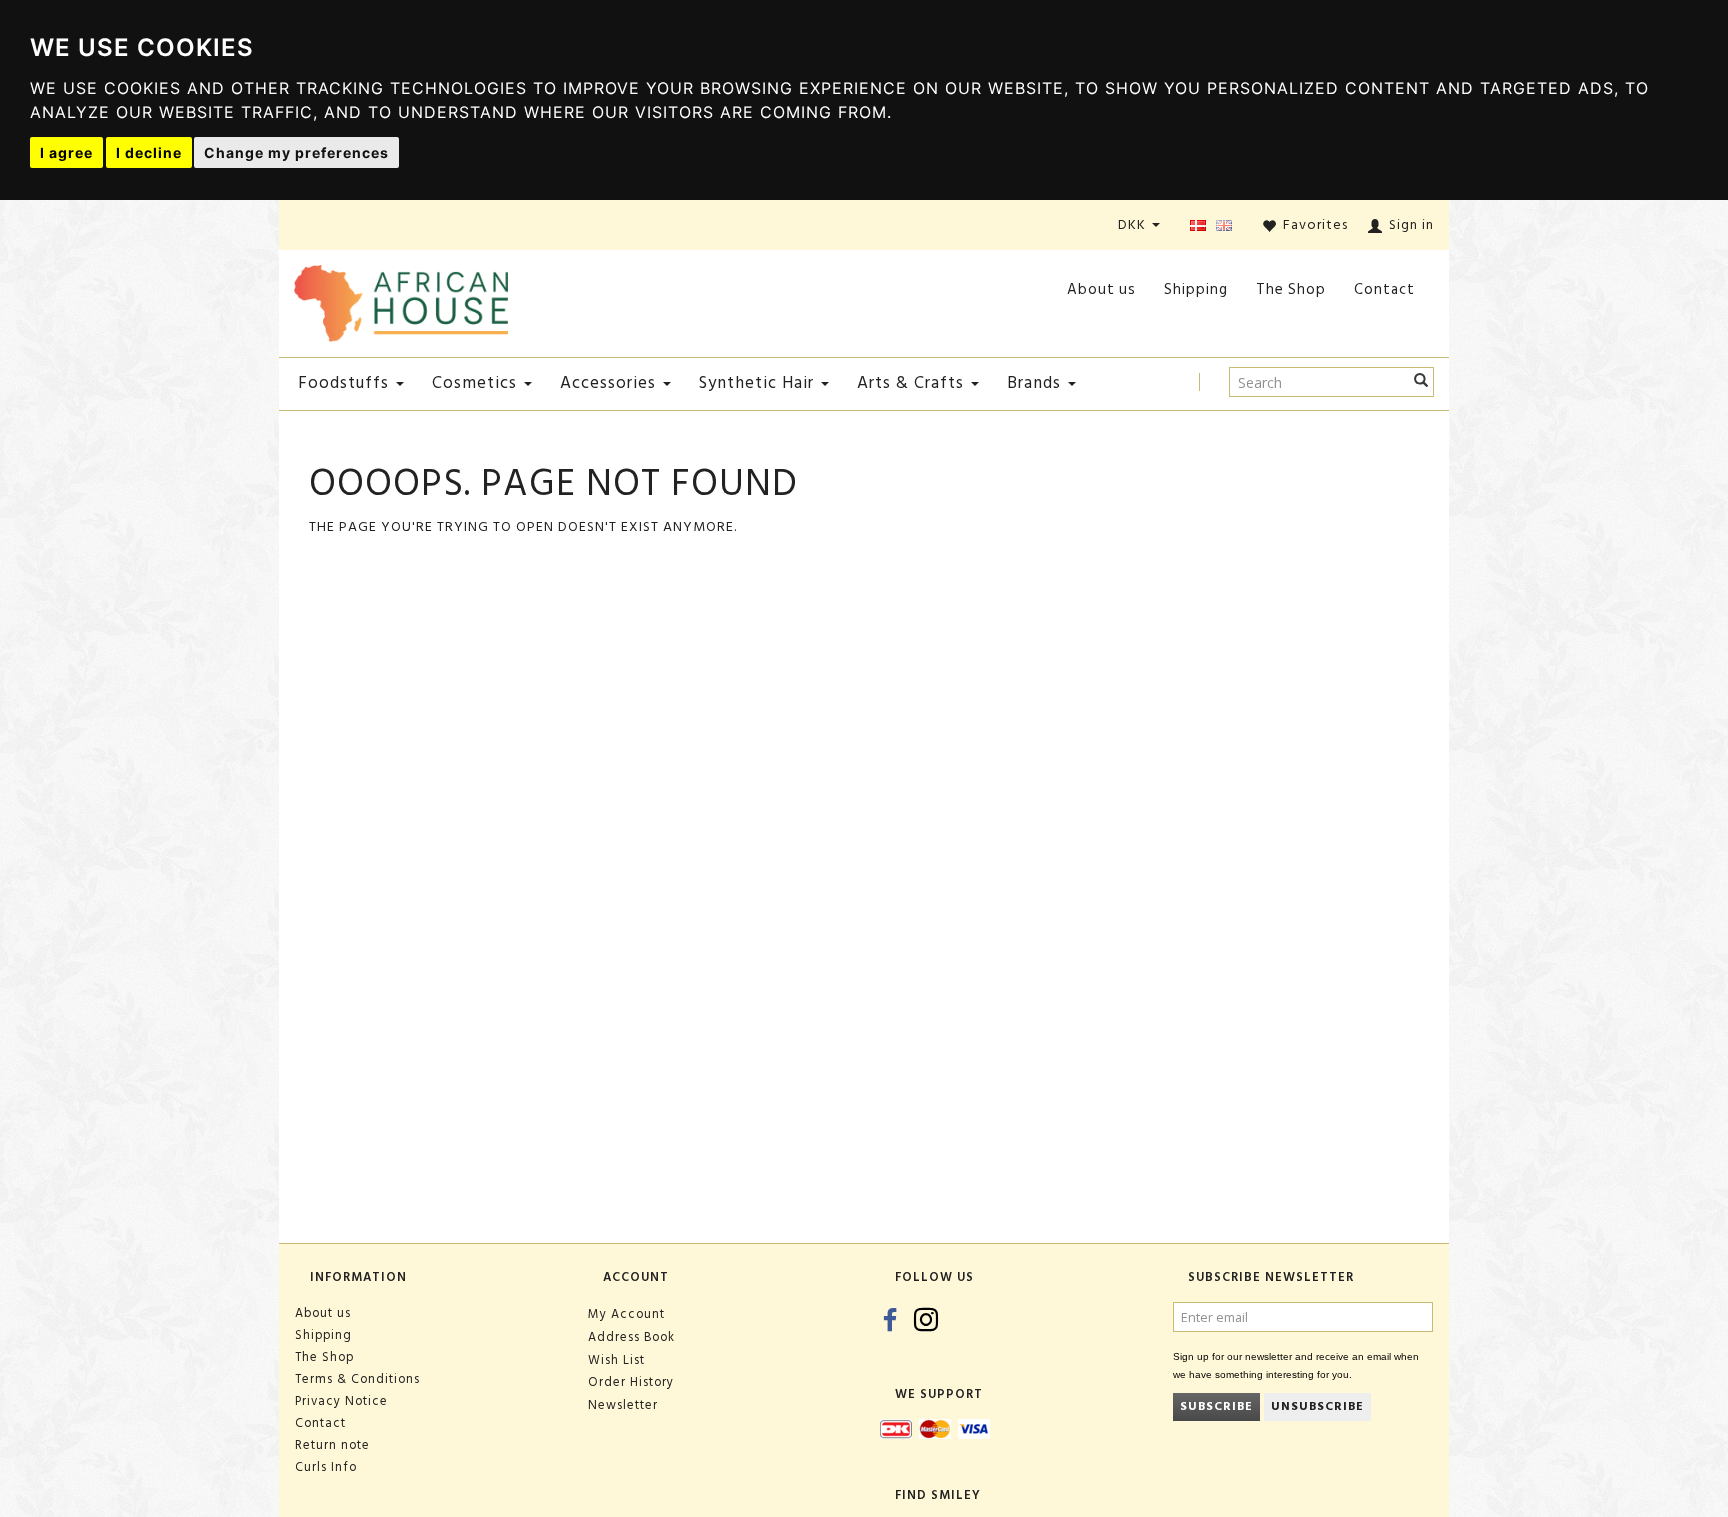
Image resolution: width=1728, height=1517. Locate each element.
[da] (1198, 226)
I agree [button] (66, 152)
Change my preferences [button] (296, 152)
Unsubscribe (1317, 1406)
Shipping (1196, 289)
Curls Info (326, 1467)
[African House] (401, 299)
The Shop (1291, 289)
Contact (1384, 289)
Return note (332, 1445)
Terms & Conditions (357, 1379)
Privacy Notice (341, 1401)
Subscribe (1216, 1406)
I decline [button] (149, 152)
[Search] (1421, 382)
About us (1101, 289)
